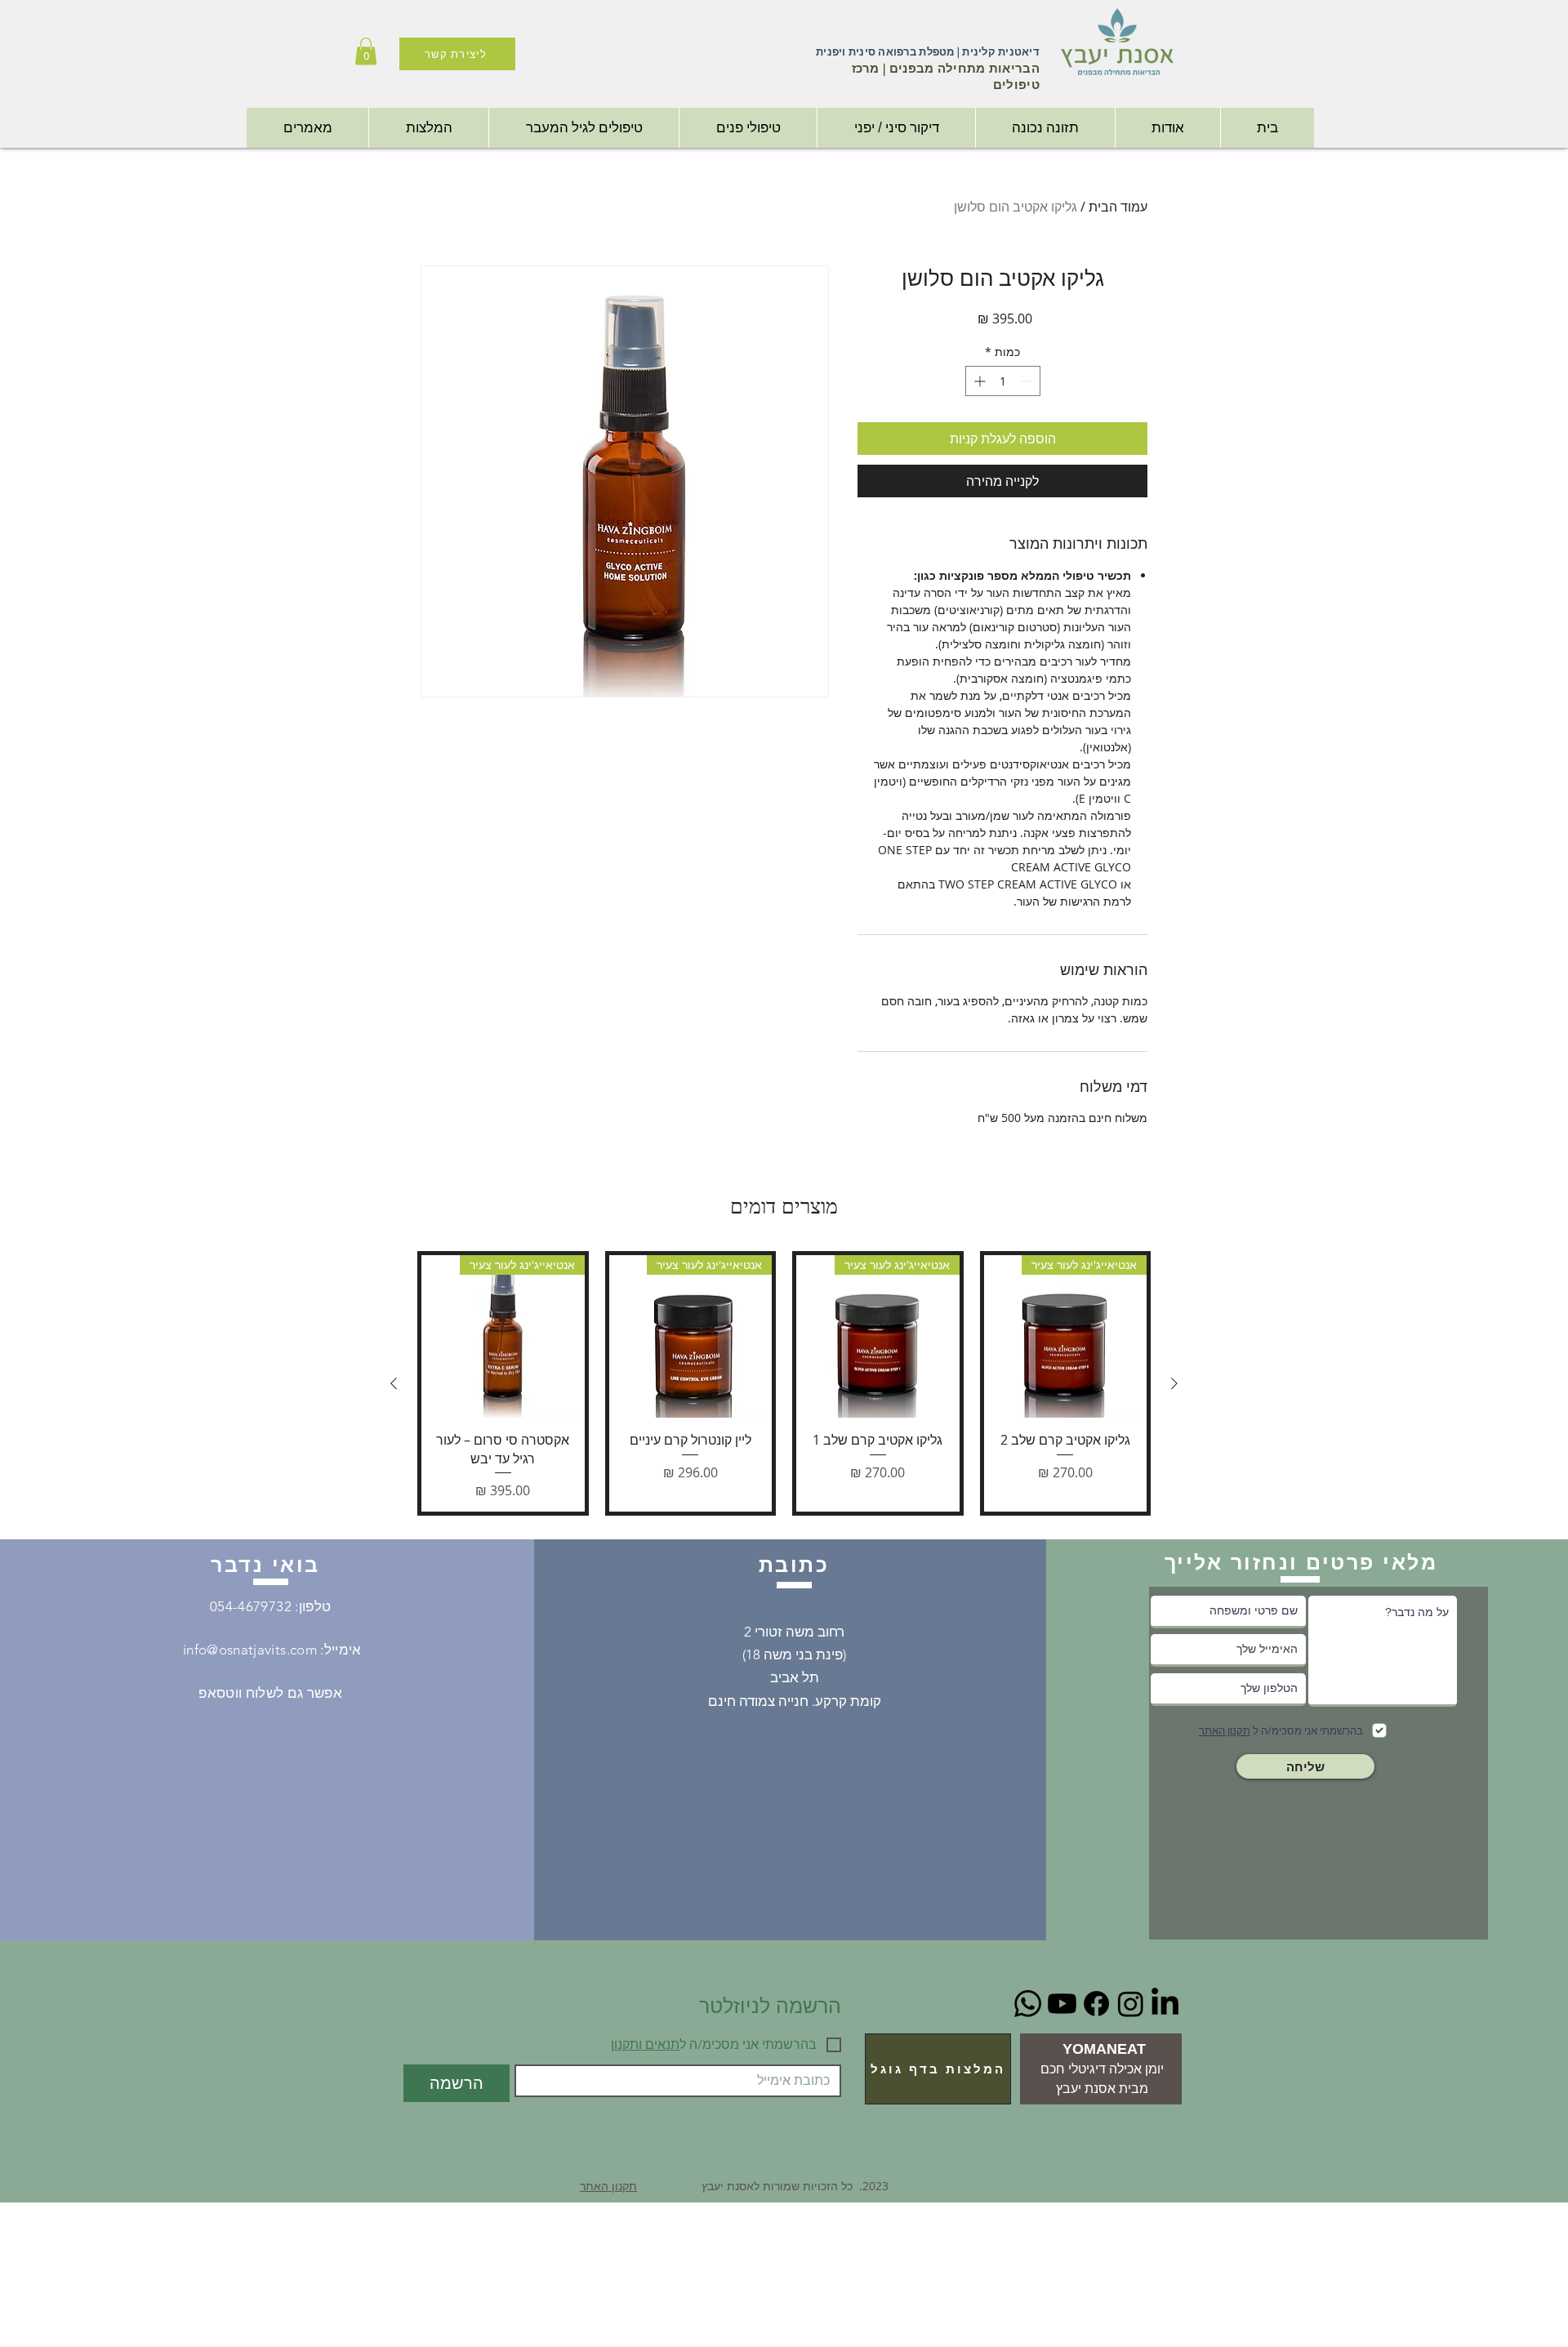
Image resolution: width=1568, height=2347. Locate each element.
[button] (366, 51)
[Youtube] (1062, 2004)
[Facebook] (1096, 2004)
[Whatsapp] (1028, 2004)
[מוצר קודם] (1174, 1383)
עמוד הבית (1118, 207)
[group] (784, 1383)
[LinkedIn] (1165, 2004)
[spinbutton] (1003, 381)
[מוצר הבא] (394, 1383)
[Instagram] (1131, 2004)
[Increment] (978, 381)
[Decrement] (1028, 381)
